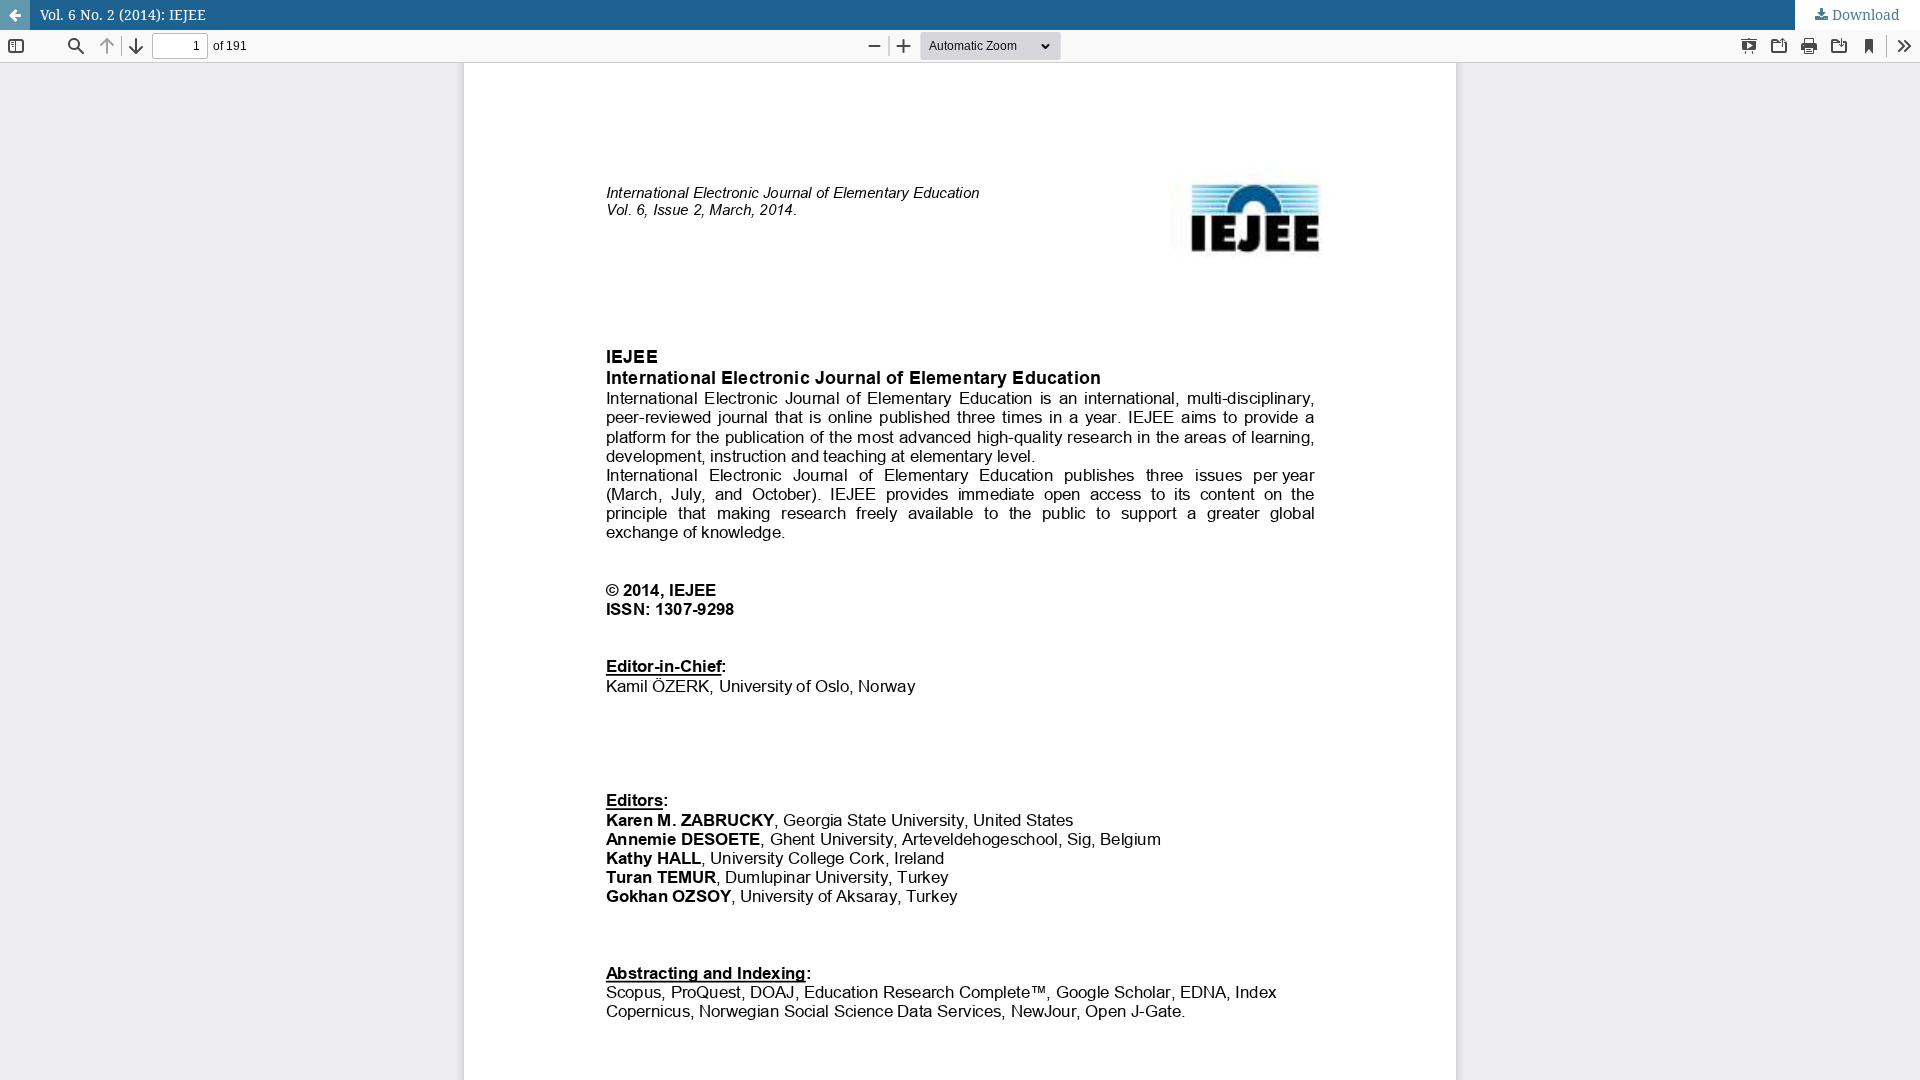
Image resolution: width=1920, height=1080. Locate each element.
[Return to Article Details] (15, 15)
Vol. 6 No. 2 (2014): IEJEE (123, 14)
